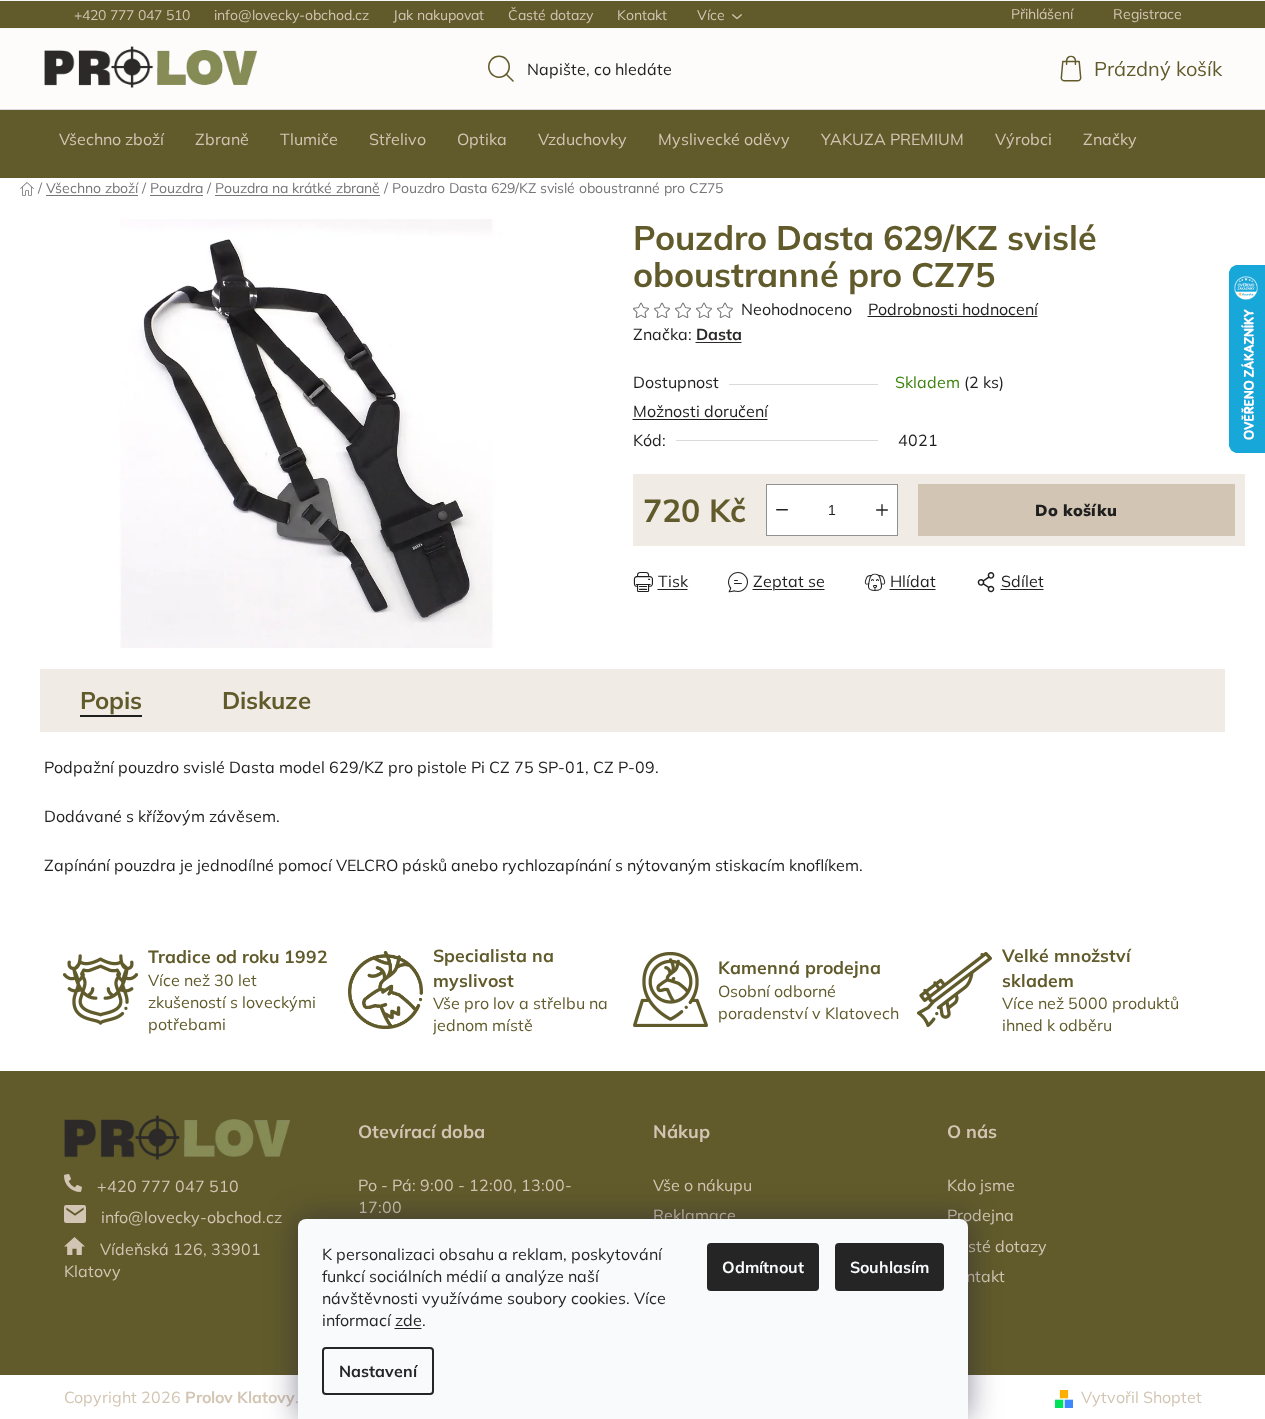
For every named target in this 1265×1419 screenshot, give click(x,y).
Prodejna (980, 1215)
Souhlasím (889, 1267)
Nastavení (378, 1371)
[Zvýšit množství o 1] (882, 510)
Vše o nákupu (702, 1185)
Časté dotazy (550, 15)
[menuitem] (111, 139)
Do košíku (1076, 510)
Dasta (719, 334)
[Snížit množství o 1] (782, 510)
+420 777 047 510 (132, 15)
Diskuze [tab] (266, 700)
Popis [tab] (111, 700)
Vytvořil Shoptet (1141, 1397)
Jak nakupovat (438, 15)
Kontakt (642, 15)
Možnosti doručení (700, 411)
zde (408, 1320)
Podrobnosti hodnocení (953, 309)
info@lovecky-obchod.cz (291, 15)
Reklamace (694, 1215)
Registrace (1147, 14)
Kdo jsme (981, 1185)
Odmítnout (763, 1267)
